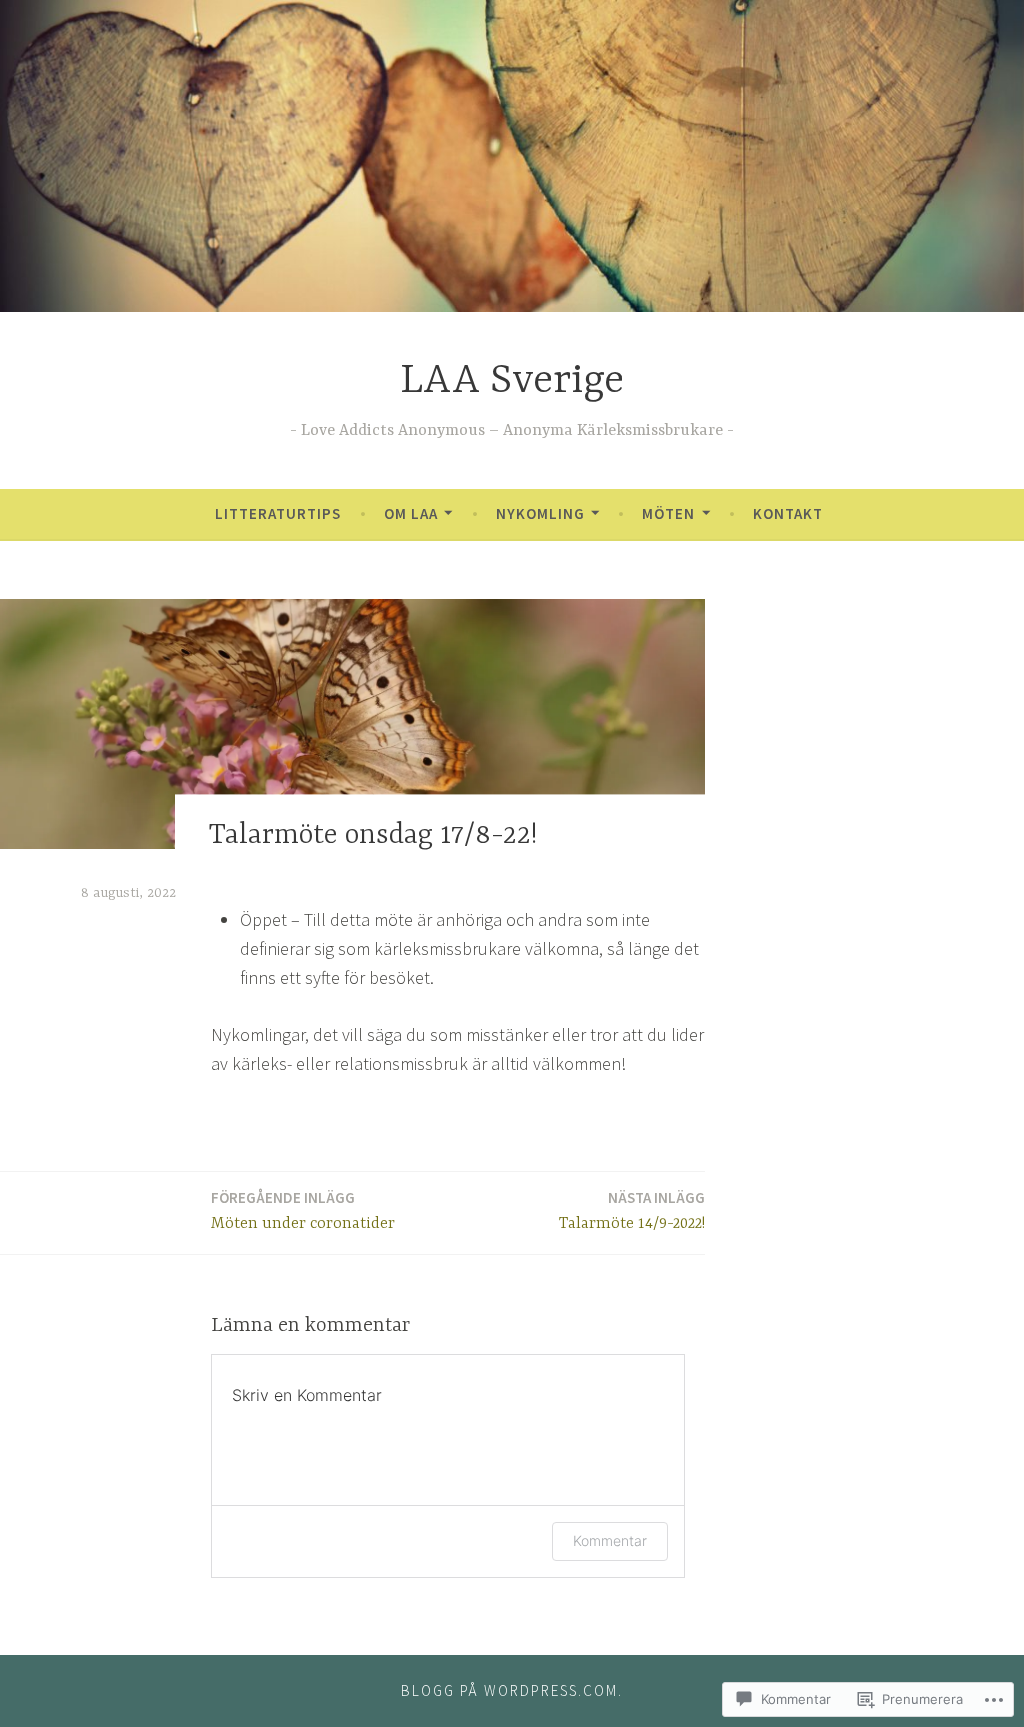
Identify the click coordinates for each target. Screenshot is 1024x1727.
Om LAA (411, 513)
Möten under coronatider (303, 1210)
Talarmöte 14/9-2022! (632, 1210)
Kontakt (788, 513)
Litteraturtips (278, 513)
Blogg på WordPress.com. (512, 1690)
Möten (668, 513)
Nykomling (540, 513)
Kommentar (610, 1540)
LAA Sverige (512, 381)
